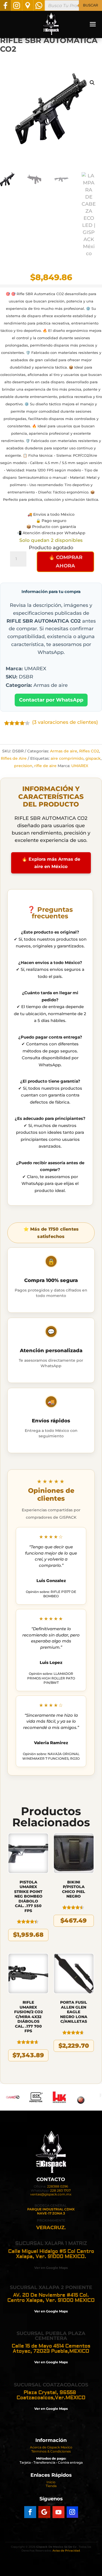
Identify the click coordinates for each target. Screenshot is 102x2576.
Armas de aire (64, 751)
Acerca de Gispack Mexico (51, 2447)
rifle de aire (45, 766)
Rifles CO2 (89, 751)
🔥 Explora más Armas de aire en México (51, 863)
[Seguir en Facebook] (30, 2512)
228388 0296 (58, 2186)
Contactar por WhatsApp (51, 700)
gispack (93, 758)
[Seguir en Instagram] (72, 2512)
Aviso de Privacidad (66, 2551)
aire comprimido (67, 758)
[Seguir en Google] (44, 2512)
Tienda (51, 2486)
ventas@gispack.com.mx (51, 2194)
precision (23, 766)
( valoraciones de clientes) (65, 722)
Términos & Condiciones (51, 2451)
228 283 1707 (60, 2190)
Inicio (51, 2482)
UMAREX (80, 766)
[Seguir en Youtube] (58, 2512)
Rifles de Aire (14, 758)
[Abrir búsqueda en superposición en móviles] (73, 5)
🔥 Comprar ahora (66, 562)
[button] (92, 83)
